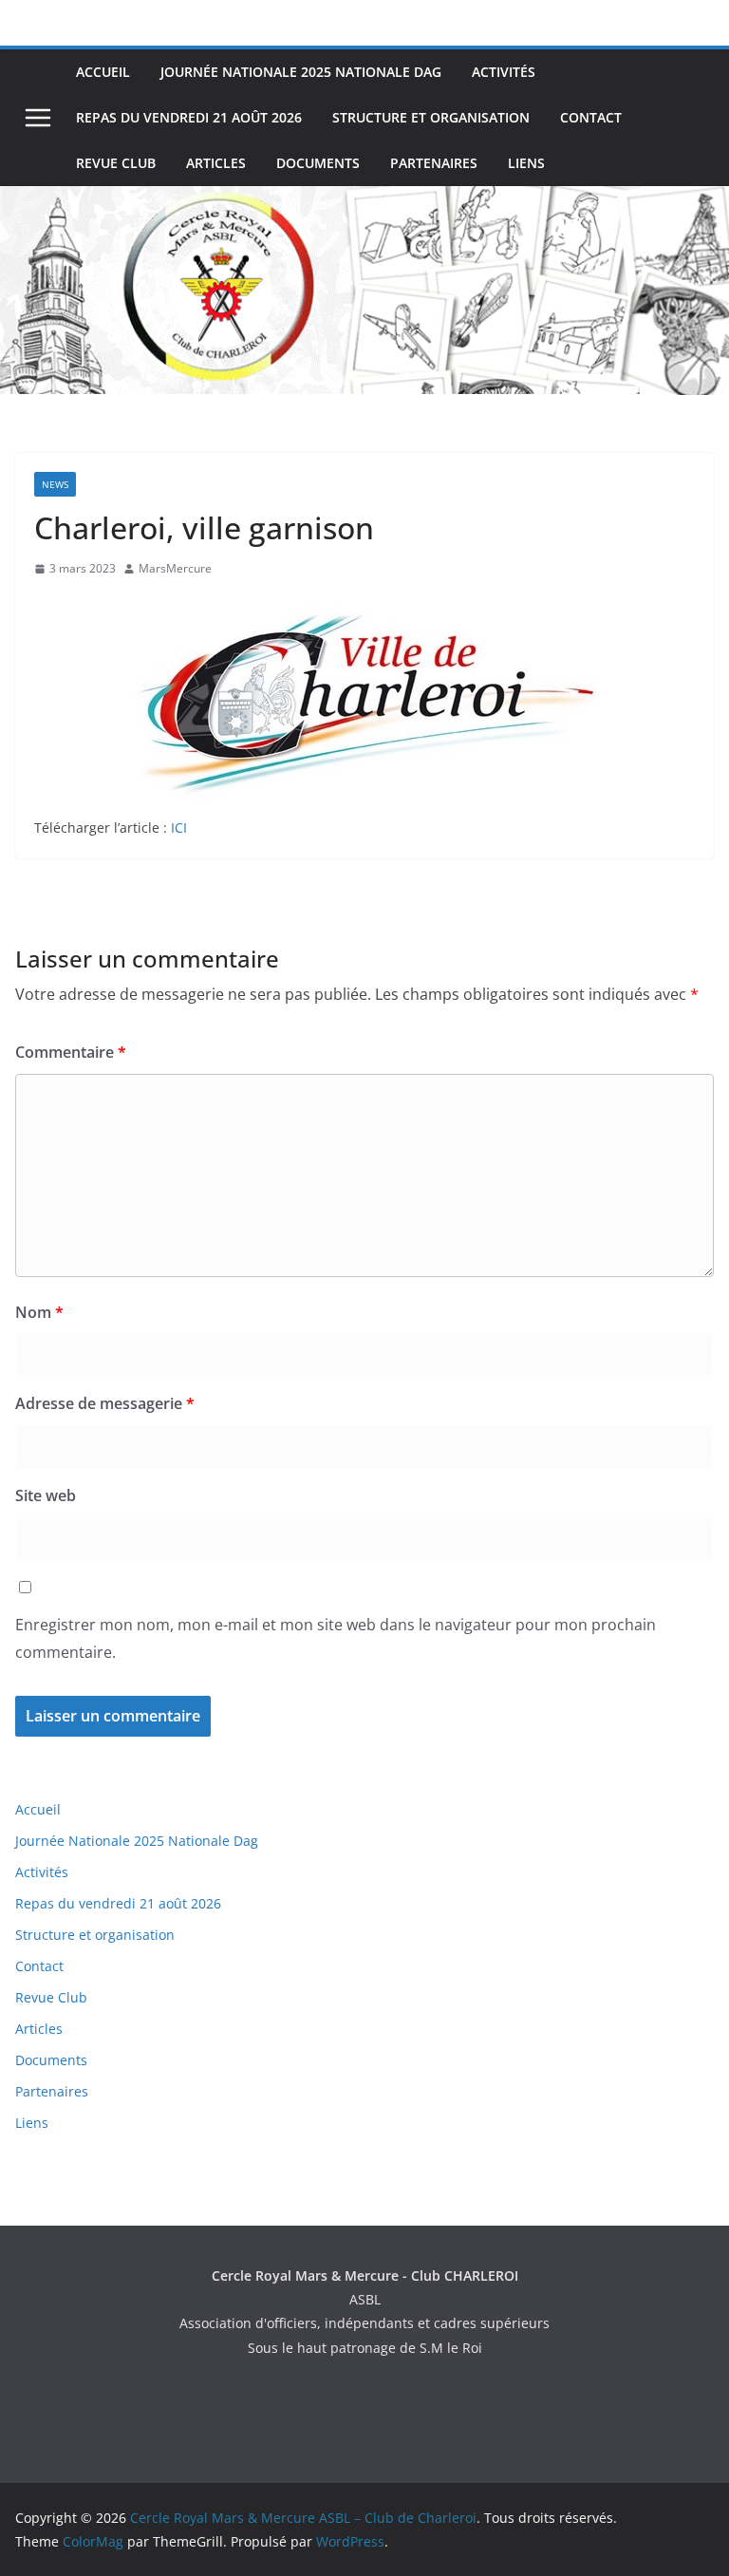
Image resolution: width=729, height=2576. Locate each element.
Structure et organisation (431, 117)
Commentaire (71, 1052)
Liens (526, 163)
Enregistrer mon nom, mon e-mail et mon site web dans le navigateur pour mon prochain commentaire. (336, 1638)
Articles (216, 163)
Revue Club (116, 163)
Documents (318, 163)
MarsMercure (175, 568)
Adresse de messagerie (105, 1403)
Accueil (103, 72)
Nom (39, 1312)
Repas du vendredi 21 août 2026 (189, 117)
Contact (591, 117)
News (55, 484)
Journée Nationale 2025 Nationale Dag (301, 72)
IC (177, 827)
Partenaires (434, 163)
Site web (46, 1495)
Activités (504, 72)
